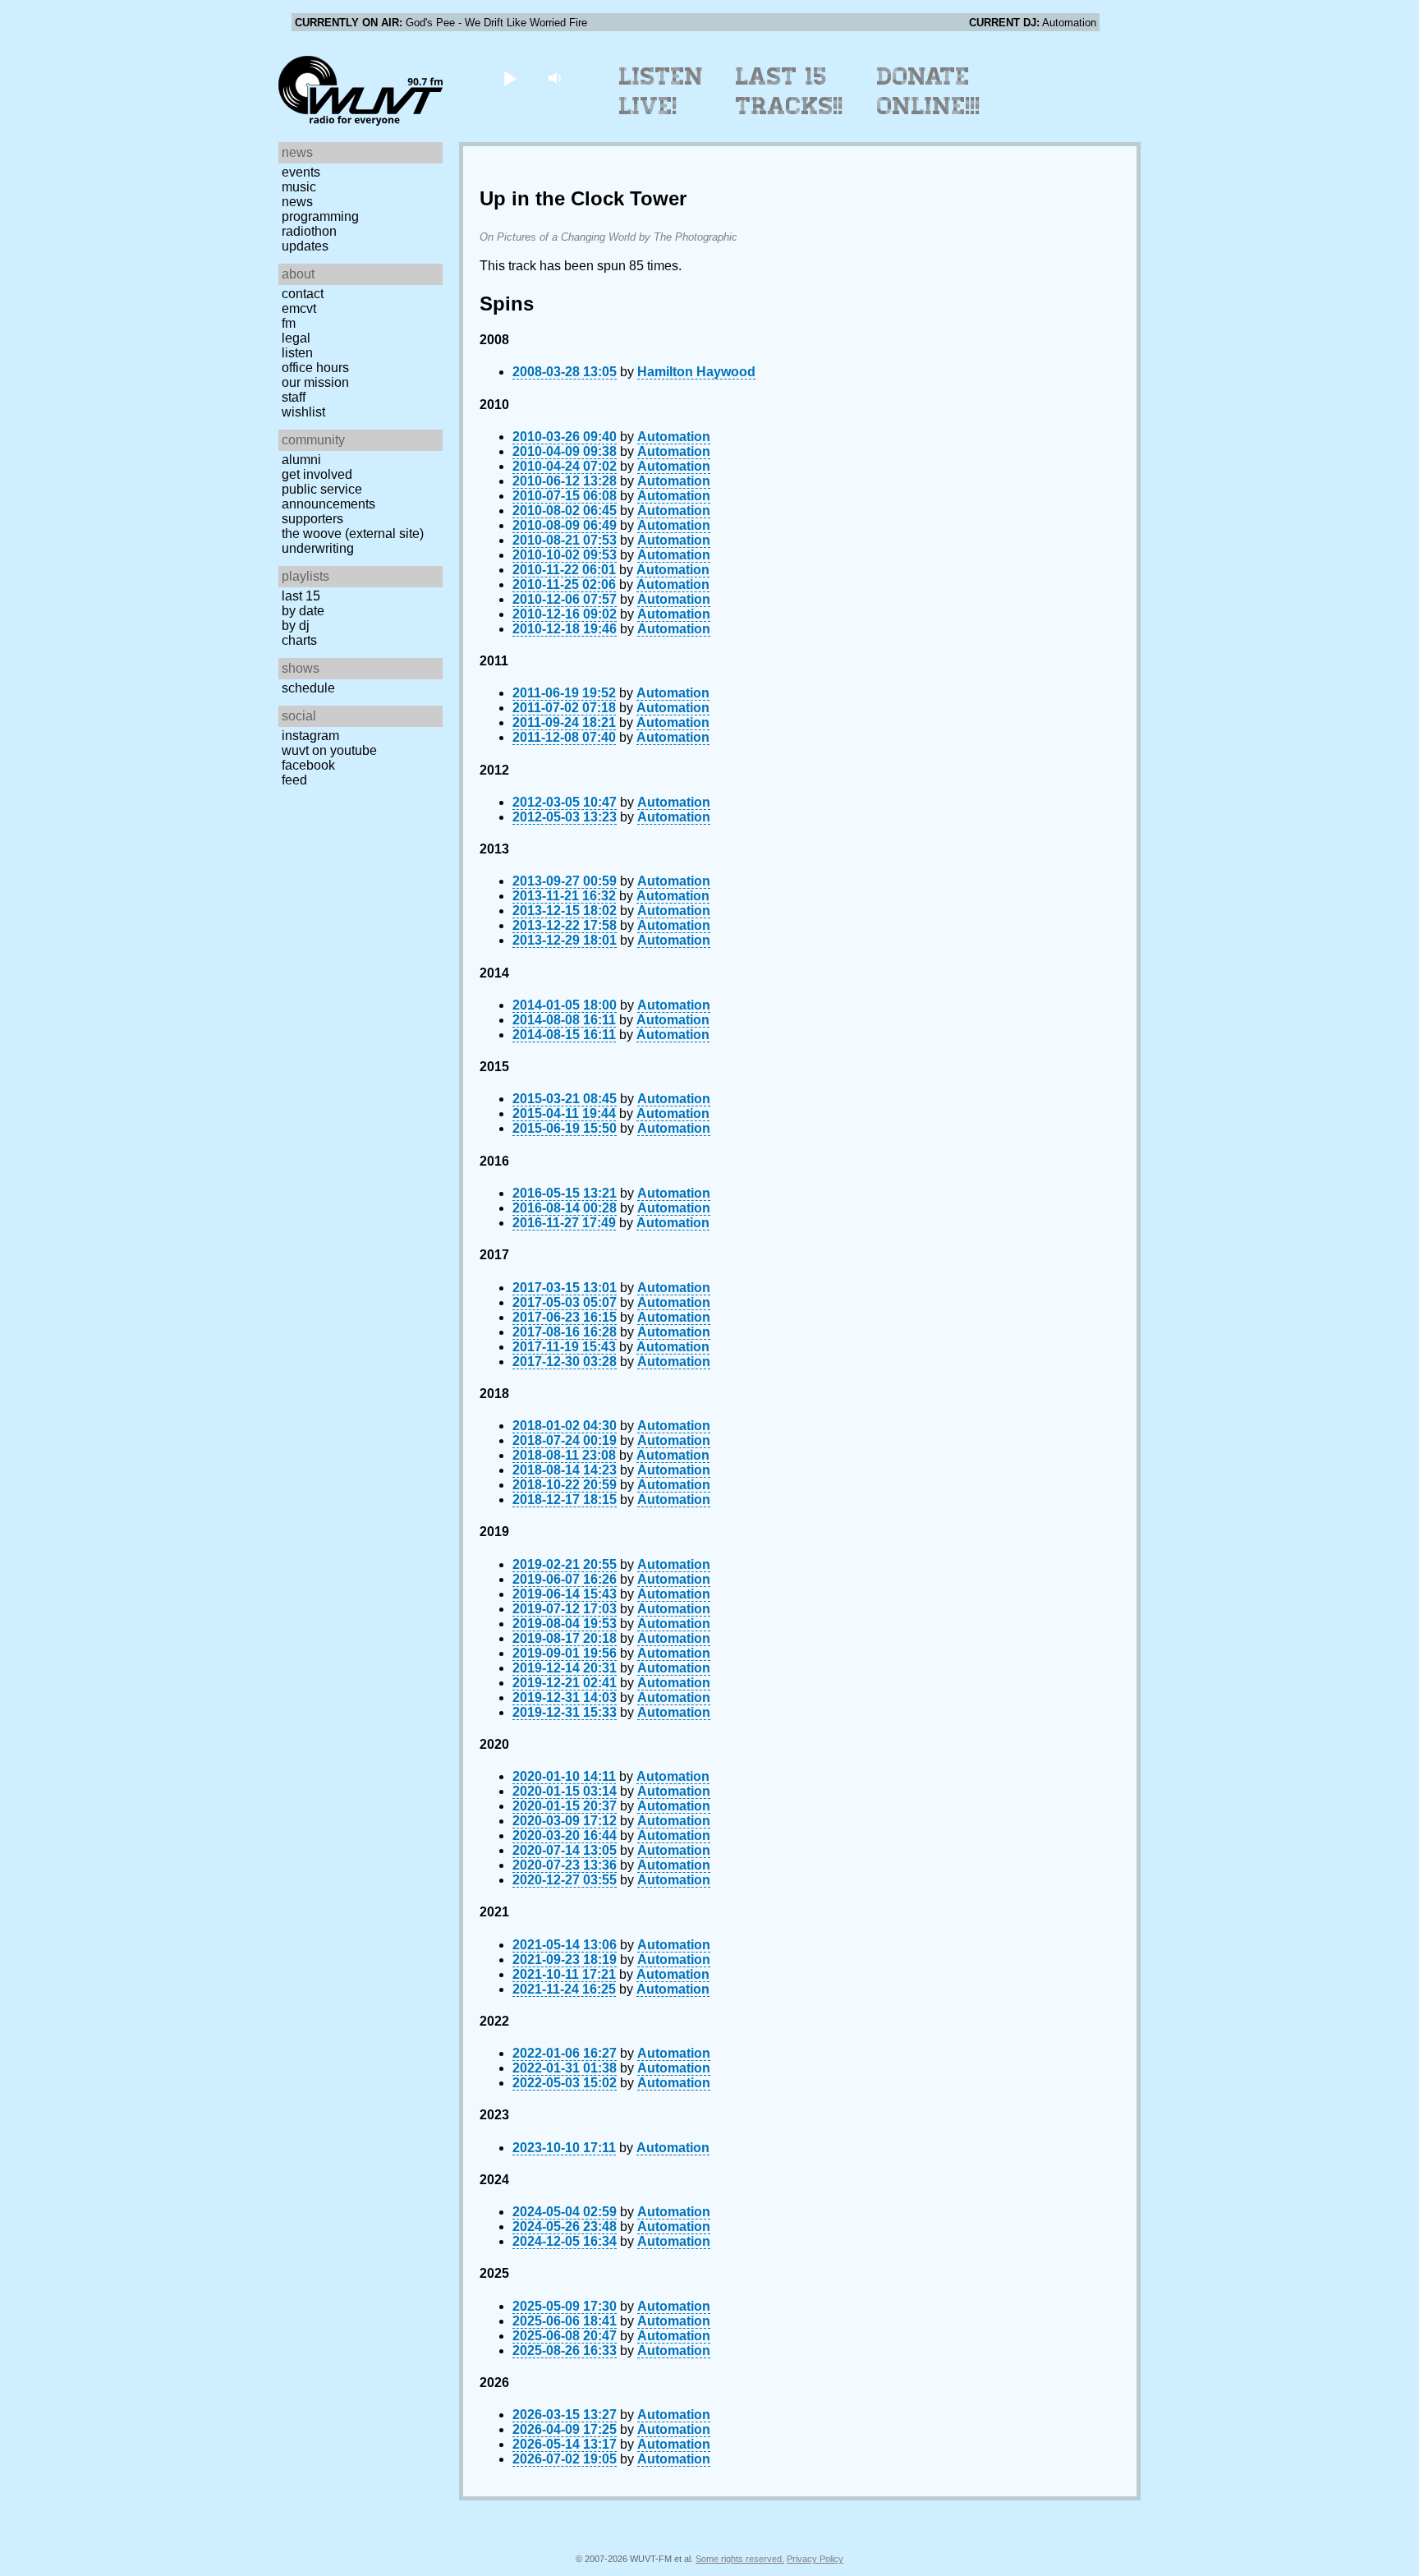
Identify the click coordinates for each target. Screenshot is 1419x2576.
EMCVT (299, 308)
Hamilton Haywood (696, 372)
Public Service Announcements (328, 497)
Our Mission (315, 382)
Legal (296, 338)
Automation (674, 437)
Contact (303, 294)
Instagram (310, 736)
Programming (320, 216)
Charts (299, 640)
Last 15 (301, 596)
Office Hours (315, 368)
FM (289, 323)
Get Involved (317, 474)
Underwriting (318, 548)
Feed (294, 780)
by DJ (296, 626)
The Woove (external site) (353, 534)
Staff (294, 397)
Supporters (312, 519)
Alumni (301, 460)
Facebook (308, 765)
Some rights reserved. (740, 2559)
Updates (305, 246)
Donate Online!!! (929, 91)
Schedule (308, 688)
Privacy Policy (815, 2559)
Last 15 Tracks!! (790, 91)
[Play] (510, 78)
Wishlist (303, 412)
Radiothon (309, 231)
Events (301, 172)
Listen (297, 353)
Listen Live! (661, 91)
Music (299, 187)
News (297, 202)
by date (303, 611)
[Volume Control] (556, 78)
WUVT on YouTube (329, 750)
